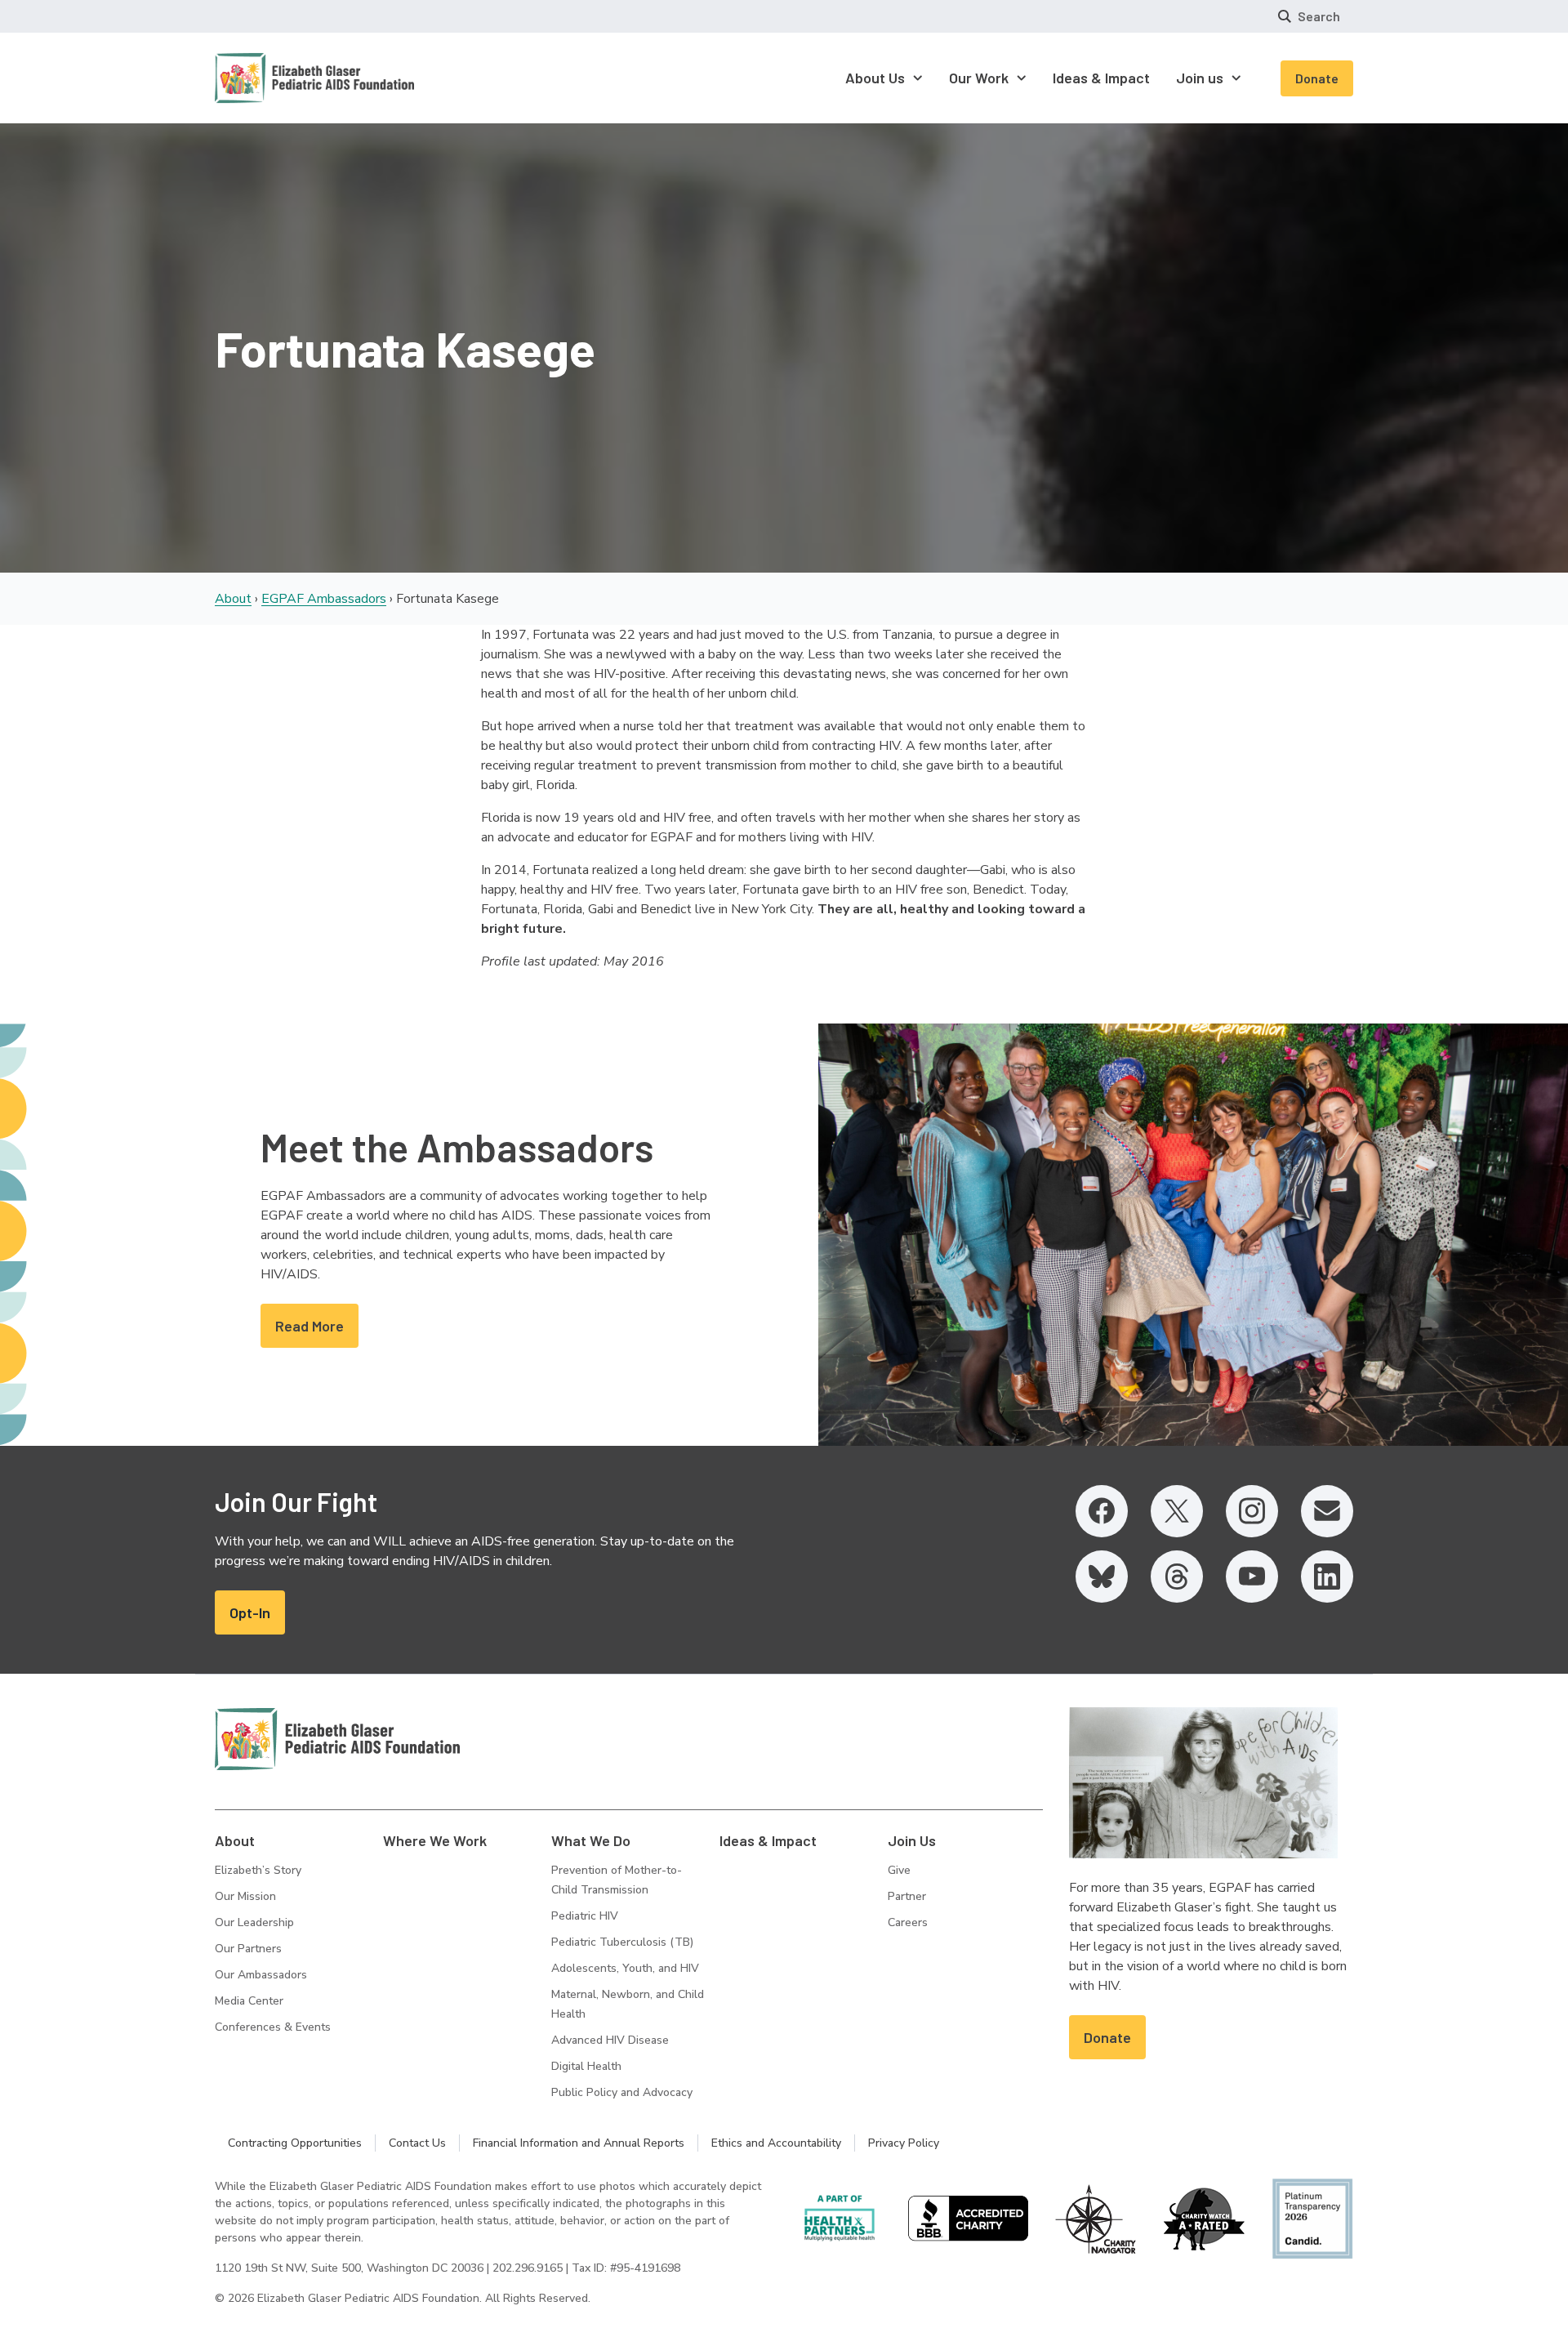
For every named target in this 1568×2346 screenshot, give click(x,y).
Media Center (249, 2001)
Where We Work (435, 1840)
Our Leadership (254, 1922)
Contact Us (417, 2143)
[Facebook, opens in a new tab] (1102, 1511)
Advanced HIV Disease (610, 2040)
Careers (908, 1922)
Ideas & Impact (768, 1840)
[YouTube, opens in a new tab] (1252, 1577)
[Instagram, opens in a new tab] (1252, 1511)
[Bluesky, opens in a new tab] (1102, 1577)
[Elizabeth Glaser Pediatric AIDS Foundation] (337, 1739)
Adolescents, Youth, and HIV (625, 1968)
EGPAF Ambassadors (324, 599)
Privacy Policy (904, 2143)
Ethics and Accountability (776, 2143)
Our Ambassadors (261, 1975)
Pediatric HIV (585, 1916)
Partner (907, 1896)
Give (899, 1870)
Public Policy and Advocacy (622, 2092)
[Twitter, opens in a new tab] (1177, 1511)
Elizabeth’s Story (258, 1870)
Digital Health (586, 2066)
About (233, 599)
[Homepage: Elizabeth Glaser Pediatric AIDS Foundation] (272, 78)
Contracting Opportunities (295, 2143)
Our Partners (248, 1949)
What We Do (591, 1840)
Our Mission (245, 1896)
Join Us (912, 1840)
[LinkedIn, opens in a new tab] (1327, 1577)
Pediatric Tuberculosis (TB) (622, 1942)
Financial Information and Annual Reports (579, 2143)
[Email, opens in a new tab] (1327, 1511)
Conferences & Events (273, 2027)
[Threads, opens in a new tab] (1177, 1577)
